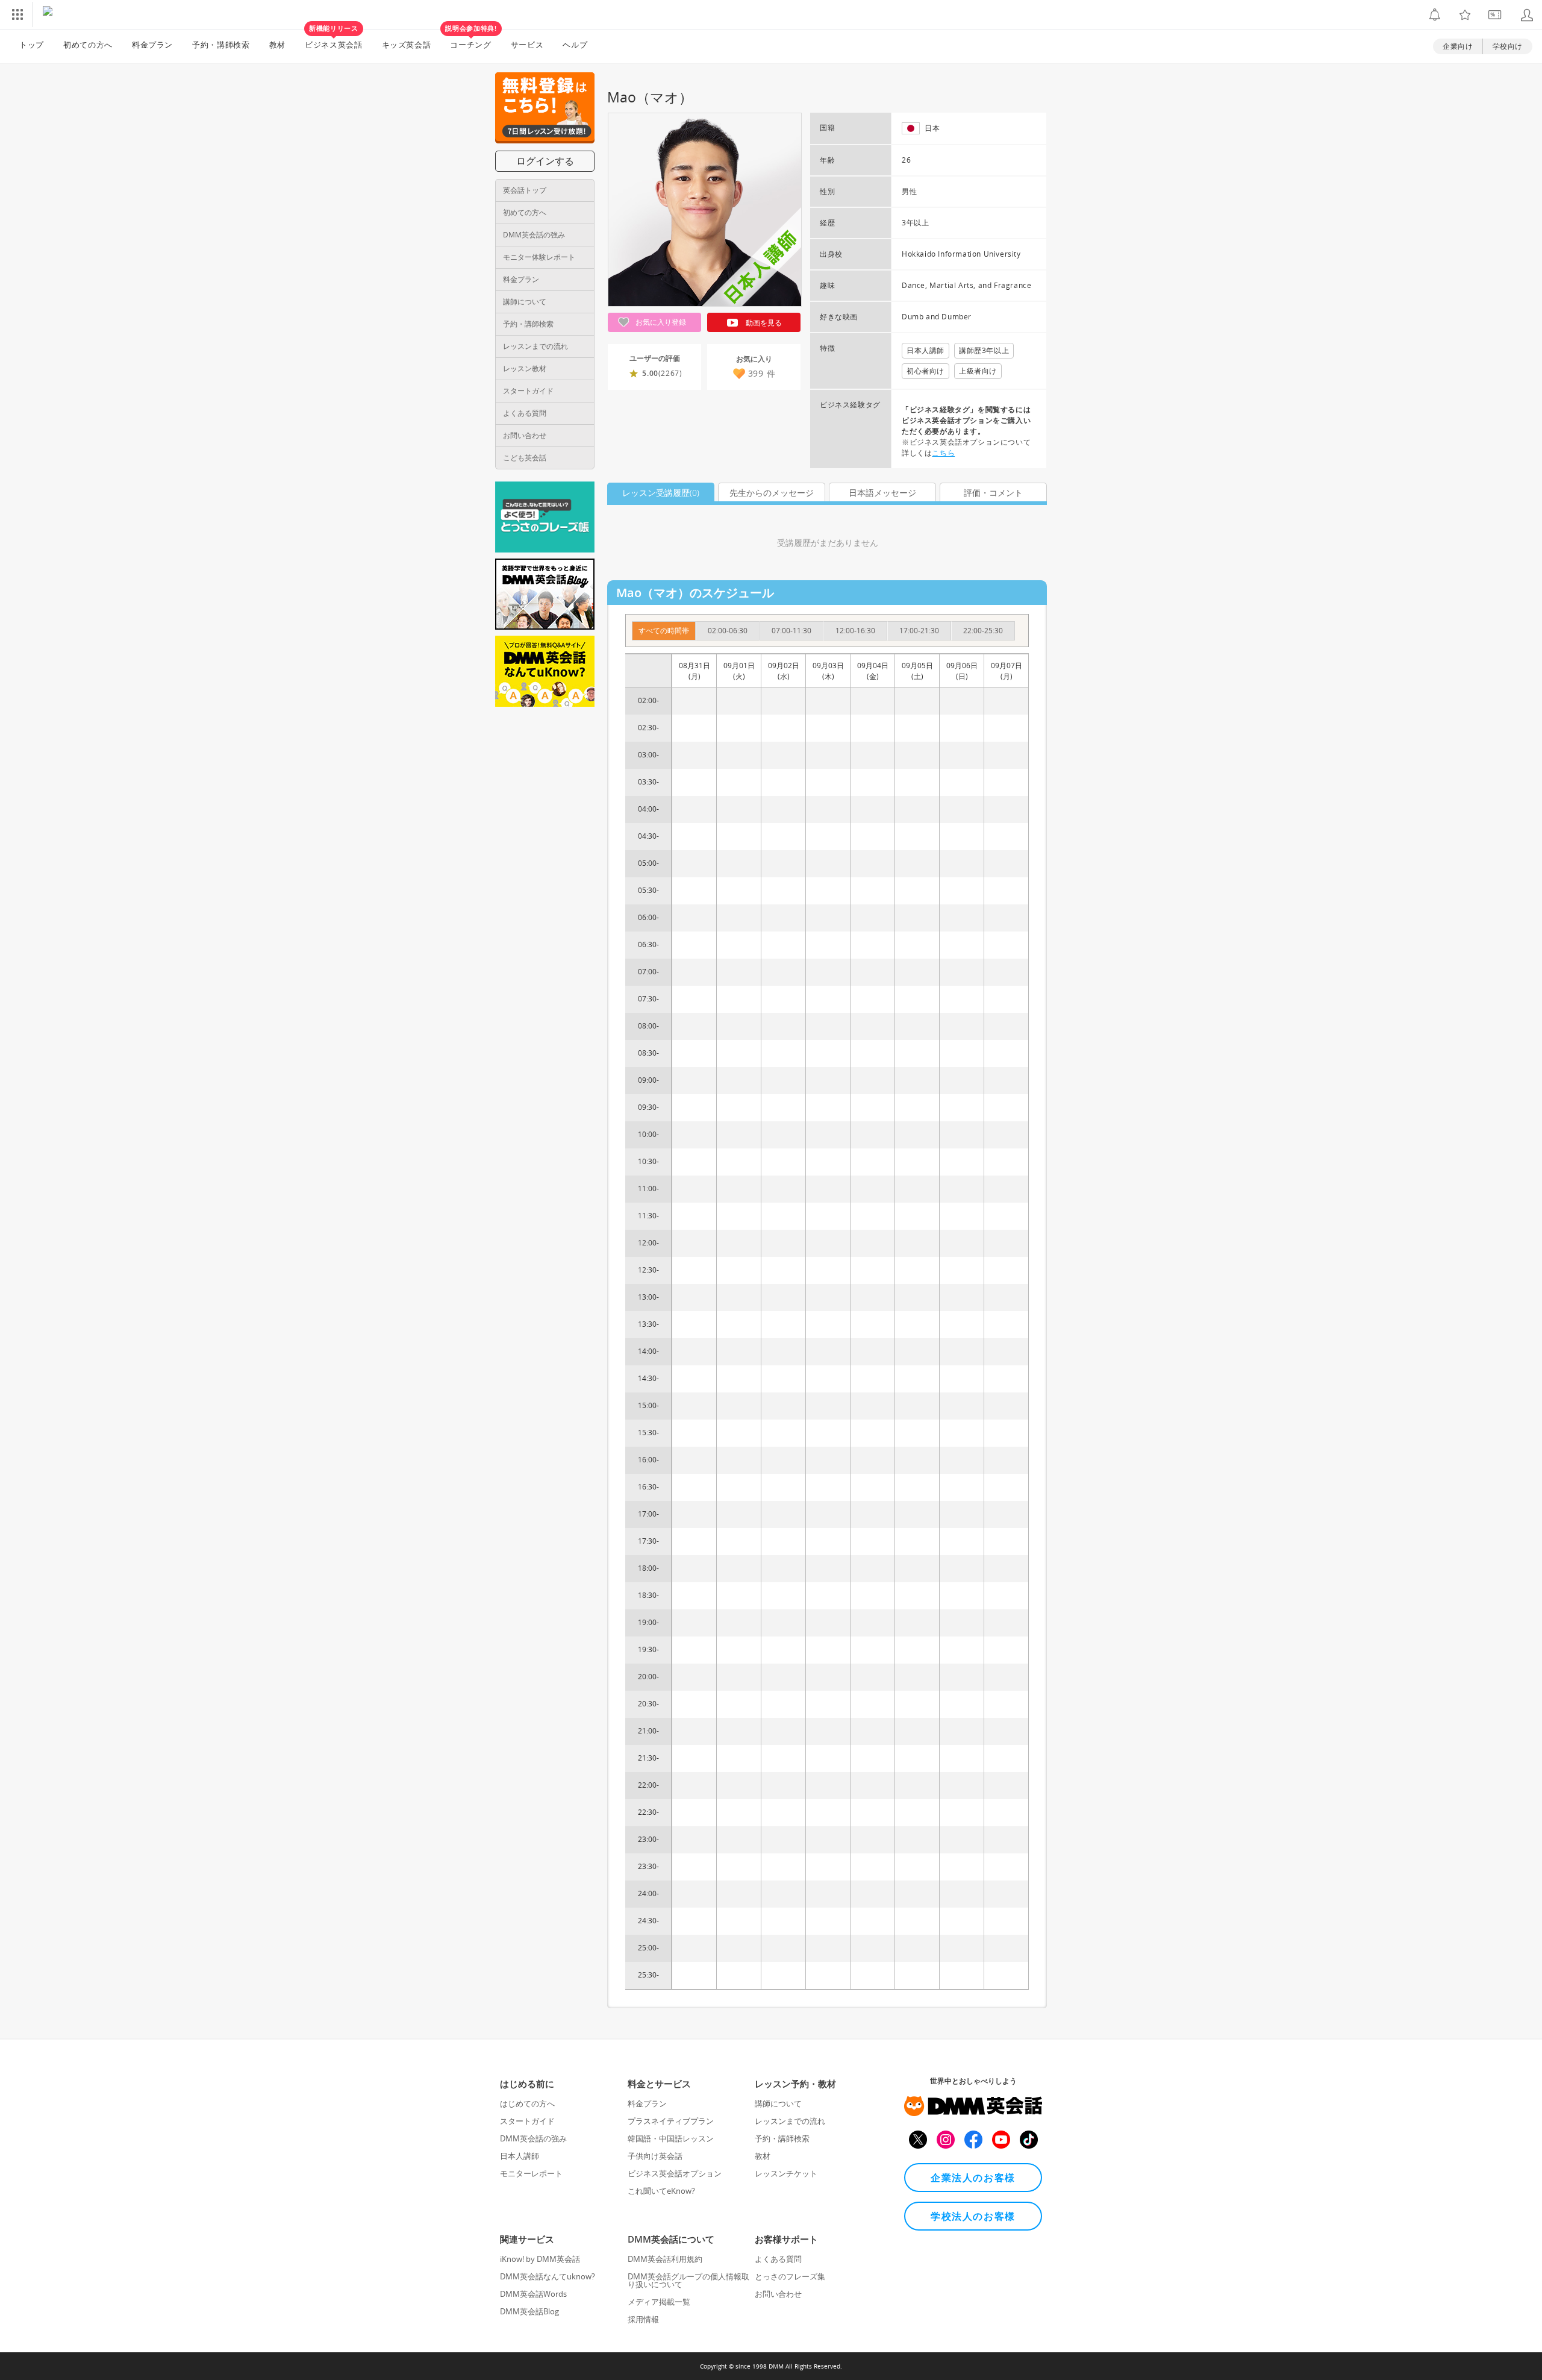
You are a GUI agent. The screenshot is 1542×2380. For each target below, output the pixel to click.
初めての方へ (525, 212)
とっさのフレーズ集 (790, 2276)
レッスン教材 (525, 368)
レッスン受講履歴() (661, 493)
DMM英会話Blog (529, 2311)
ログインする (545, 161)
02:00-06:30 (728, 631)
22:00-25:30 (983, 631)
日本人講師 (926, 350)
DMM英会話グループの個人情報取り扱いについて (688, 2280)
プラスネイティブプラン (671, 2121)
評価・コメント (993, 493)
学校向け (1508, 46)
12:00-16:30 (855, 631)
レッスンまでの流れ (535, 346)
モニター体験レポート (539, 257)
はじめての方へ (527, 2103)
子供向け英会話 (655, 2156)
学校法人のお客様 (973, 2216)
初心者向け (926, 371)
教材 (277, 45)
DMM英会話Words (533, 2294)
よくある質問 (525, 413)
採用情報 (643, 2319)
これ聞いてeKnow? (661, 2191)
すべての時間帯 (664, 631)
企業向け (1458, 46)
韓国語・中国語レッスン (671, 2138)
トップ (32, 45)
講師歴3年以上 (984, 350)
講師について (525, 302)
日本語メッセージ (882, 493)
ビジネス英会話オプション (675, 2173)
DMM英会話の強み (534, 235)
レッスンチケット (786, 2173)
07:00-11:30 (791, 631)
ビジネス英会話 (334, 40)
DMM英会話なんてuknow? (548, 2276)
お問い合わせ (525, 435)
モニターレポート (531, 2173)
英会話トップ (525, 190)
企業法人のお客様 (973, 2178)
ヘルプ (575, 45)
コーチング (471, 40)
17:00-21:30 (919, 631)
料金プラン (152, 45)
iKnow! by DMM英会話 (540, 2259)
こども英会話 (525, 458)
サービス (527, 45)
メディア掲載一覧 (659, 2302)
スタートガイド (528, 391)
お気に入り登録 (660, 322)
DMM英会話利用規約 (665, 2259)
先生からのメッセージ (772, 493)
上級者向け (978, 371)
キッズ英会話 (407, 45)
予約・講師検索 (221, 45)
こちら (943, 453)
